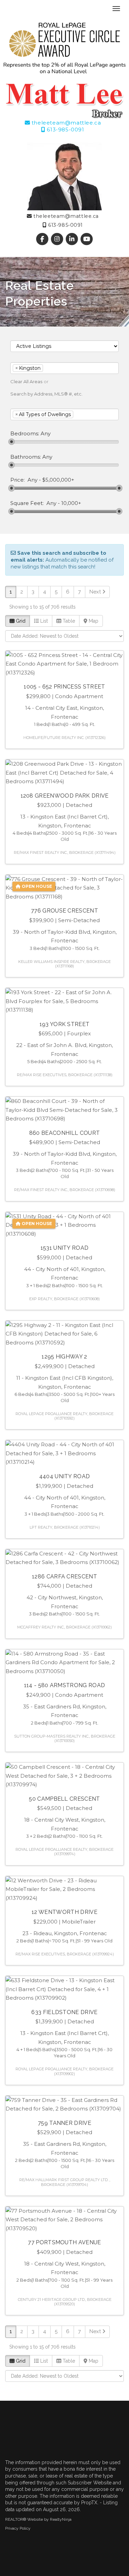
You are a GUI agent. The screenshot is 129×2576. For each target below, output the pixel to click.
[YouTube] (87, 239)
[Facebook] (43, 239)
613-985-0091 (65, 130)
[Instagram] (58, 239)
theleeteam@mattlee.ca (65, 123)
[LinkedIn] (73, 239)
